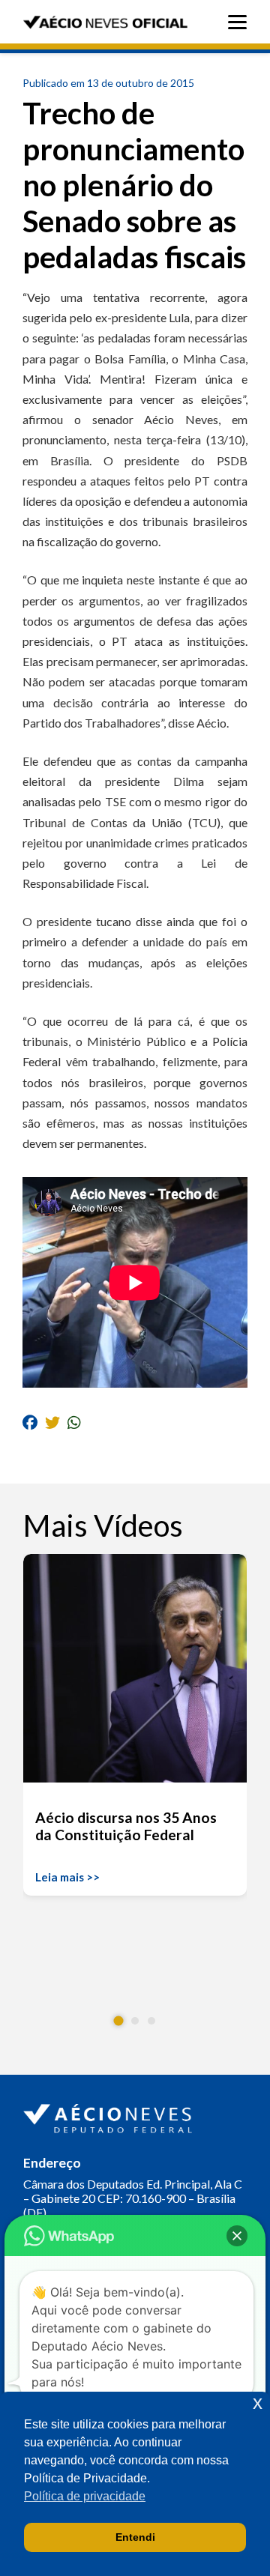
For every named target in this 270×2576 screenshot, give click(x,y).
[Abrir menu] (241, 22)
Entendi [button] (135, 2537)
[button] (119, 2021)
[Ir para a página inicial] (109, 2115)
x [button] (258, 2403)
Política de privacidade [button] (85, 2496)
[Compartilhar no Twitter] (52, 1422)
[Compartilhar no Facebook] (30, 1422)
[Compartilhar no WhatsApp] (74, 1422)
